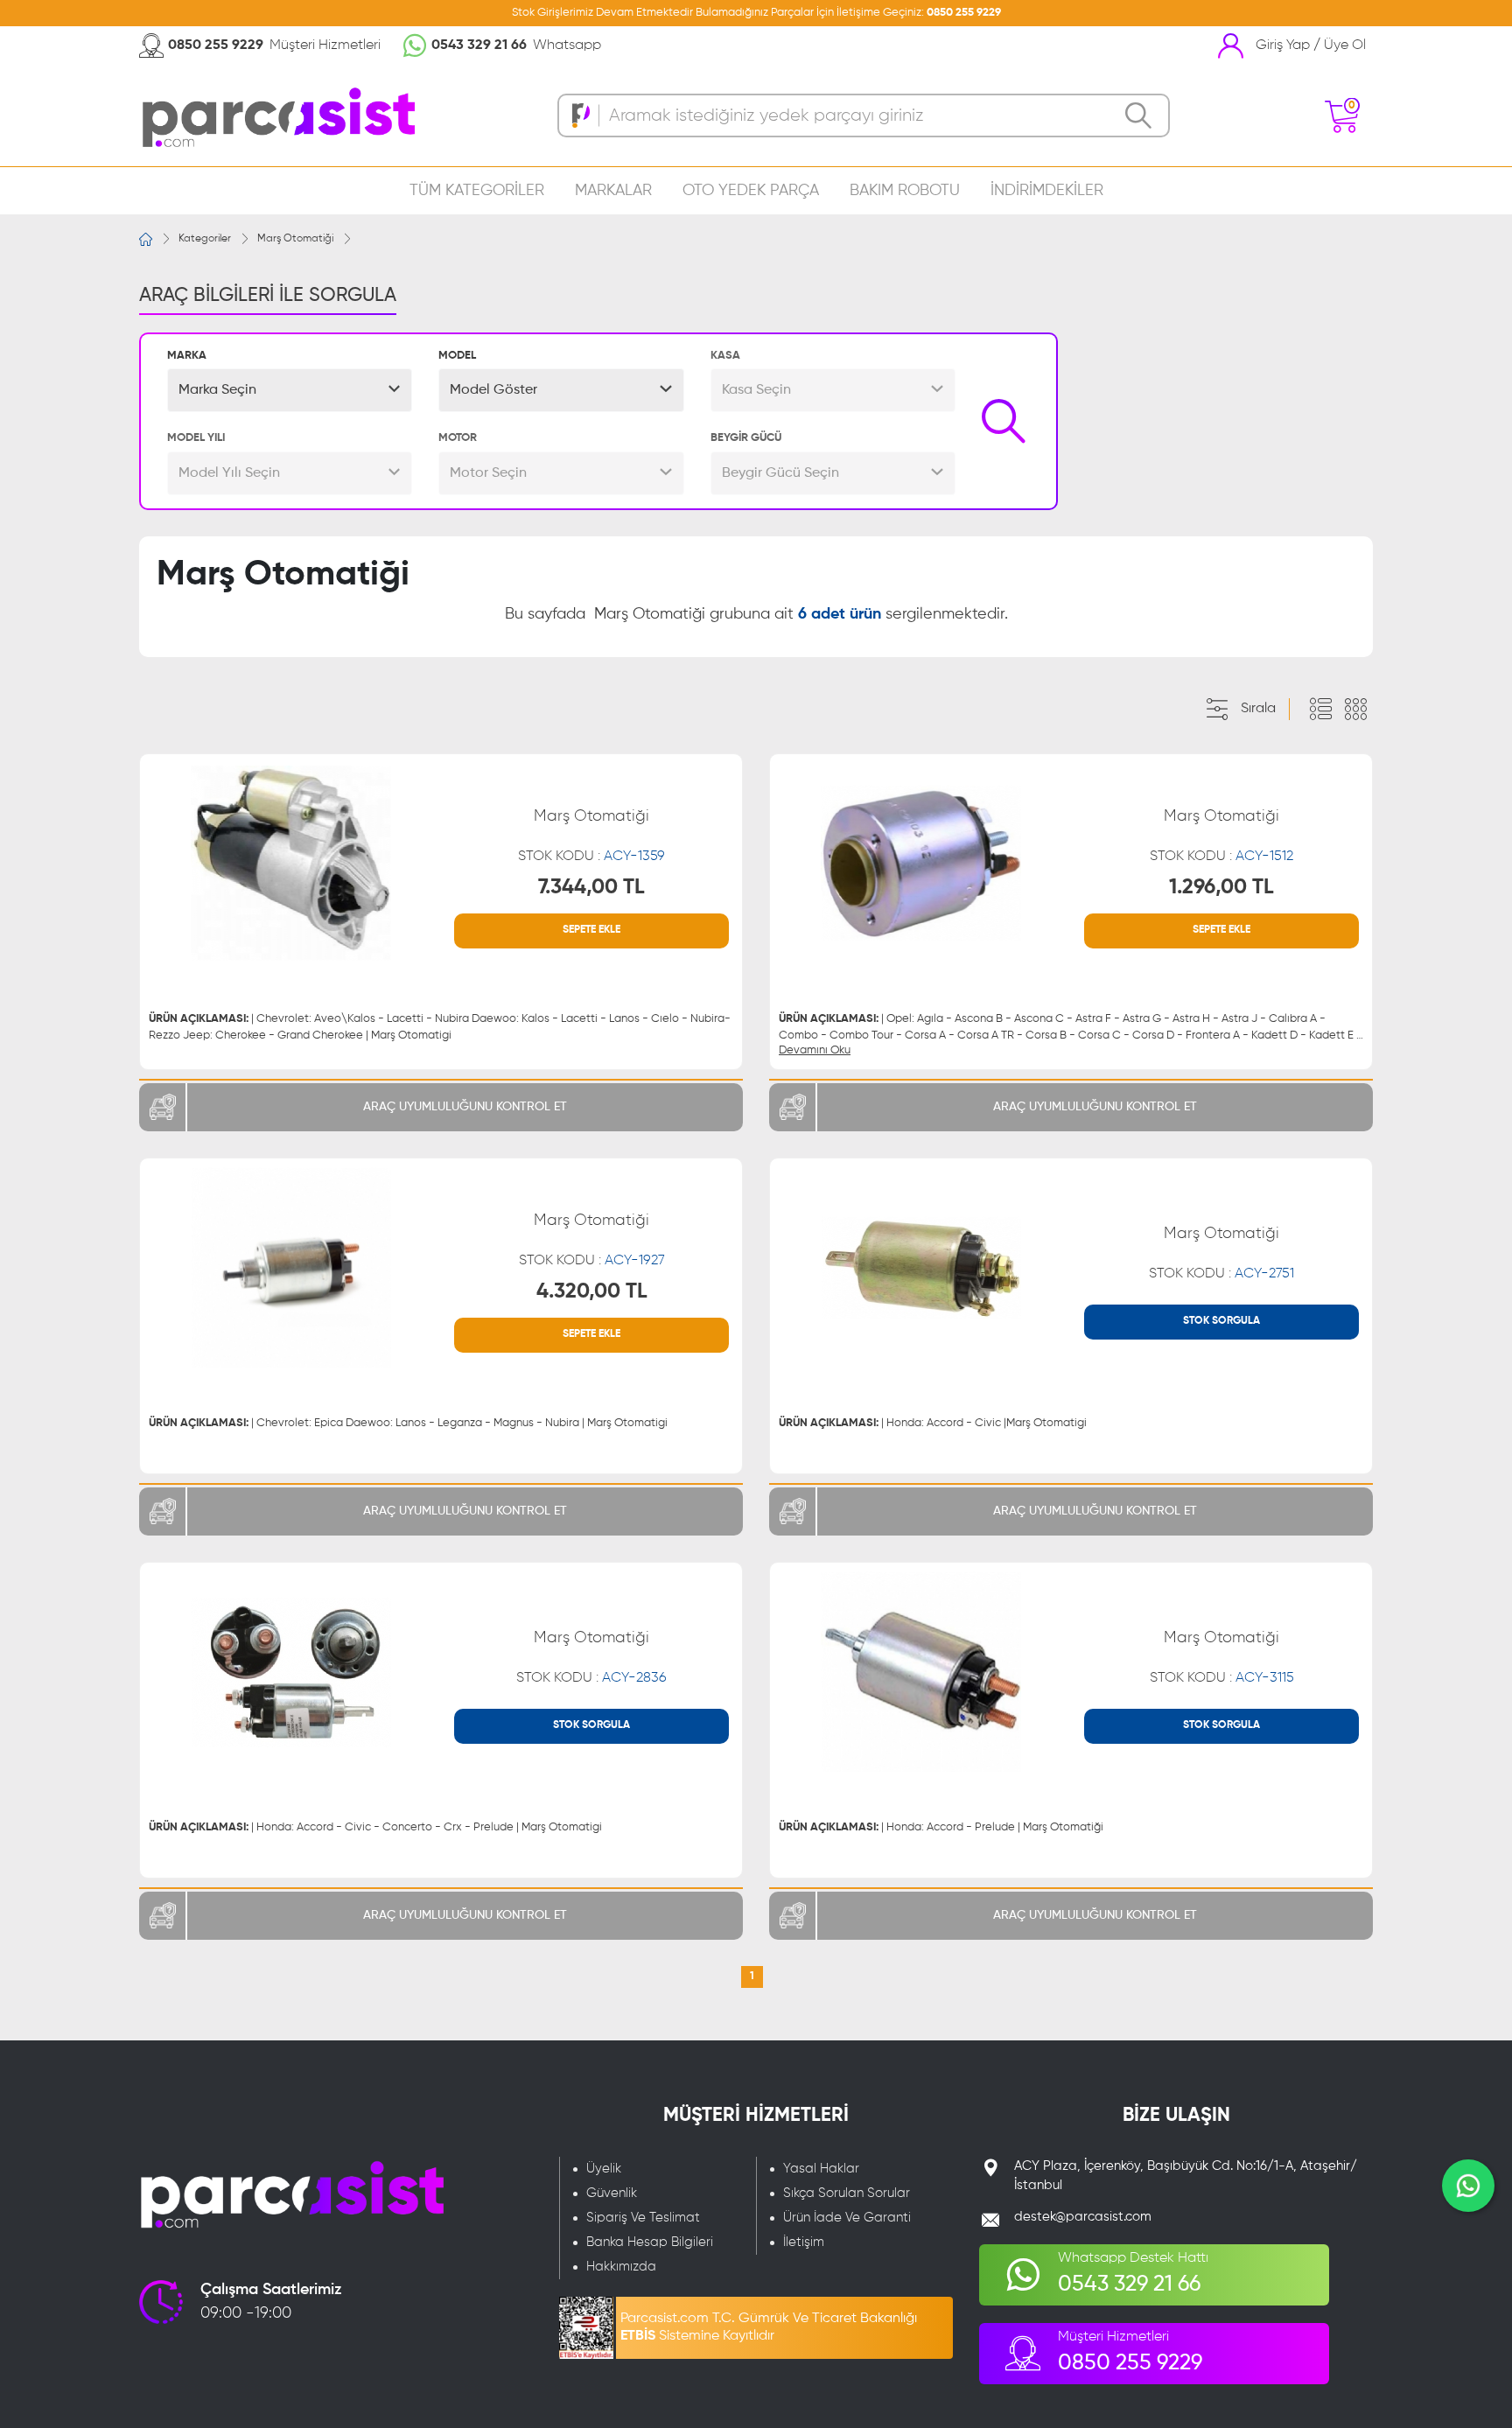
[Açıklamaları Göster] (1320, 710)
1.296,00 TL (1221, 887)
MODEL (457, 356)
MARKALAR (613, 191)
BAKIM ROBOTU (905, 191)
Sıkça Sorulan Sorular (847, 2193)
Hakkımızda (621, 2267)
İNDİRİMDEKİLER (1047, 191)
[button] (290, 390)
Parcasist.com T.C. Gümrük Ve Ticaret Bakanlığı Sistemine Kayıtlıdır (769, 2327)
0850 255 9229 (964, 13)
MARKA (187, 356)
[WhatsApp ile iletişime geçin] (1468, 2186)
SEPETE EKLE (591, 930)
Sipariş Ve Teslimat (643, 2218)
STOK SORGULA (1221, 1321)
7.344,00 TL (591, 887)
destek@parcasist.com (1083, 2217)
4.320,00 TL (592, 1291)
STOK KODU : (591, 857)
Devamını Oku (815, 1050)
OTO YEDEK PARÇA (751, 191)
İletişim (804, 2242)
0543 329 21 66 (479, 45)
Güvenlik (612, 2193)
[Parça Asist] (277, 116)
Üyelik (604, 2169)
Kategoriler (205, 239)
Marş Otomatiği (295, 239)
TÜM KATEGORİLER (477, 191)
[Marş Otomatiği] (290, 864)
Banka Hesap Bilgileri (650, 2242)
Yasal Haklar (821, 2169)
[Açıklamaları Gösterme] (1355, 710)
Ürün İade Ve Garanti (847, 2218)
